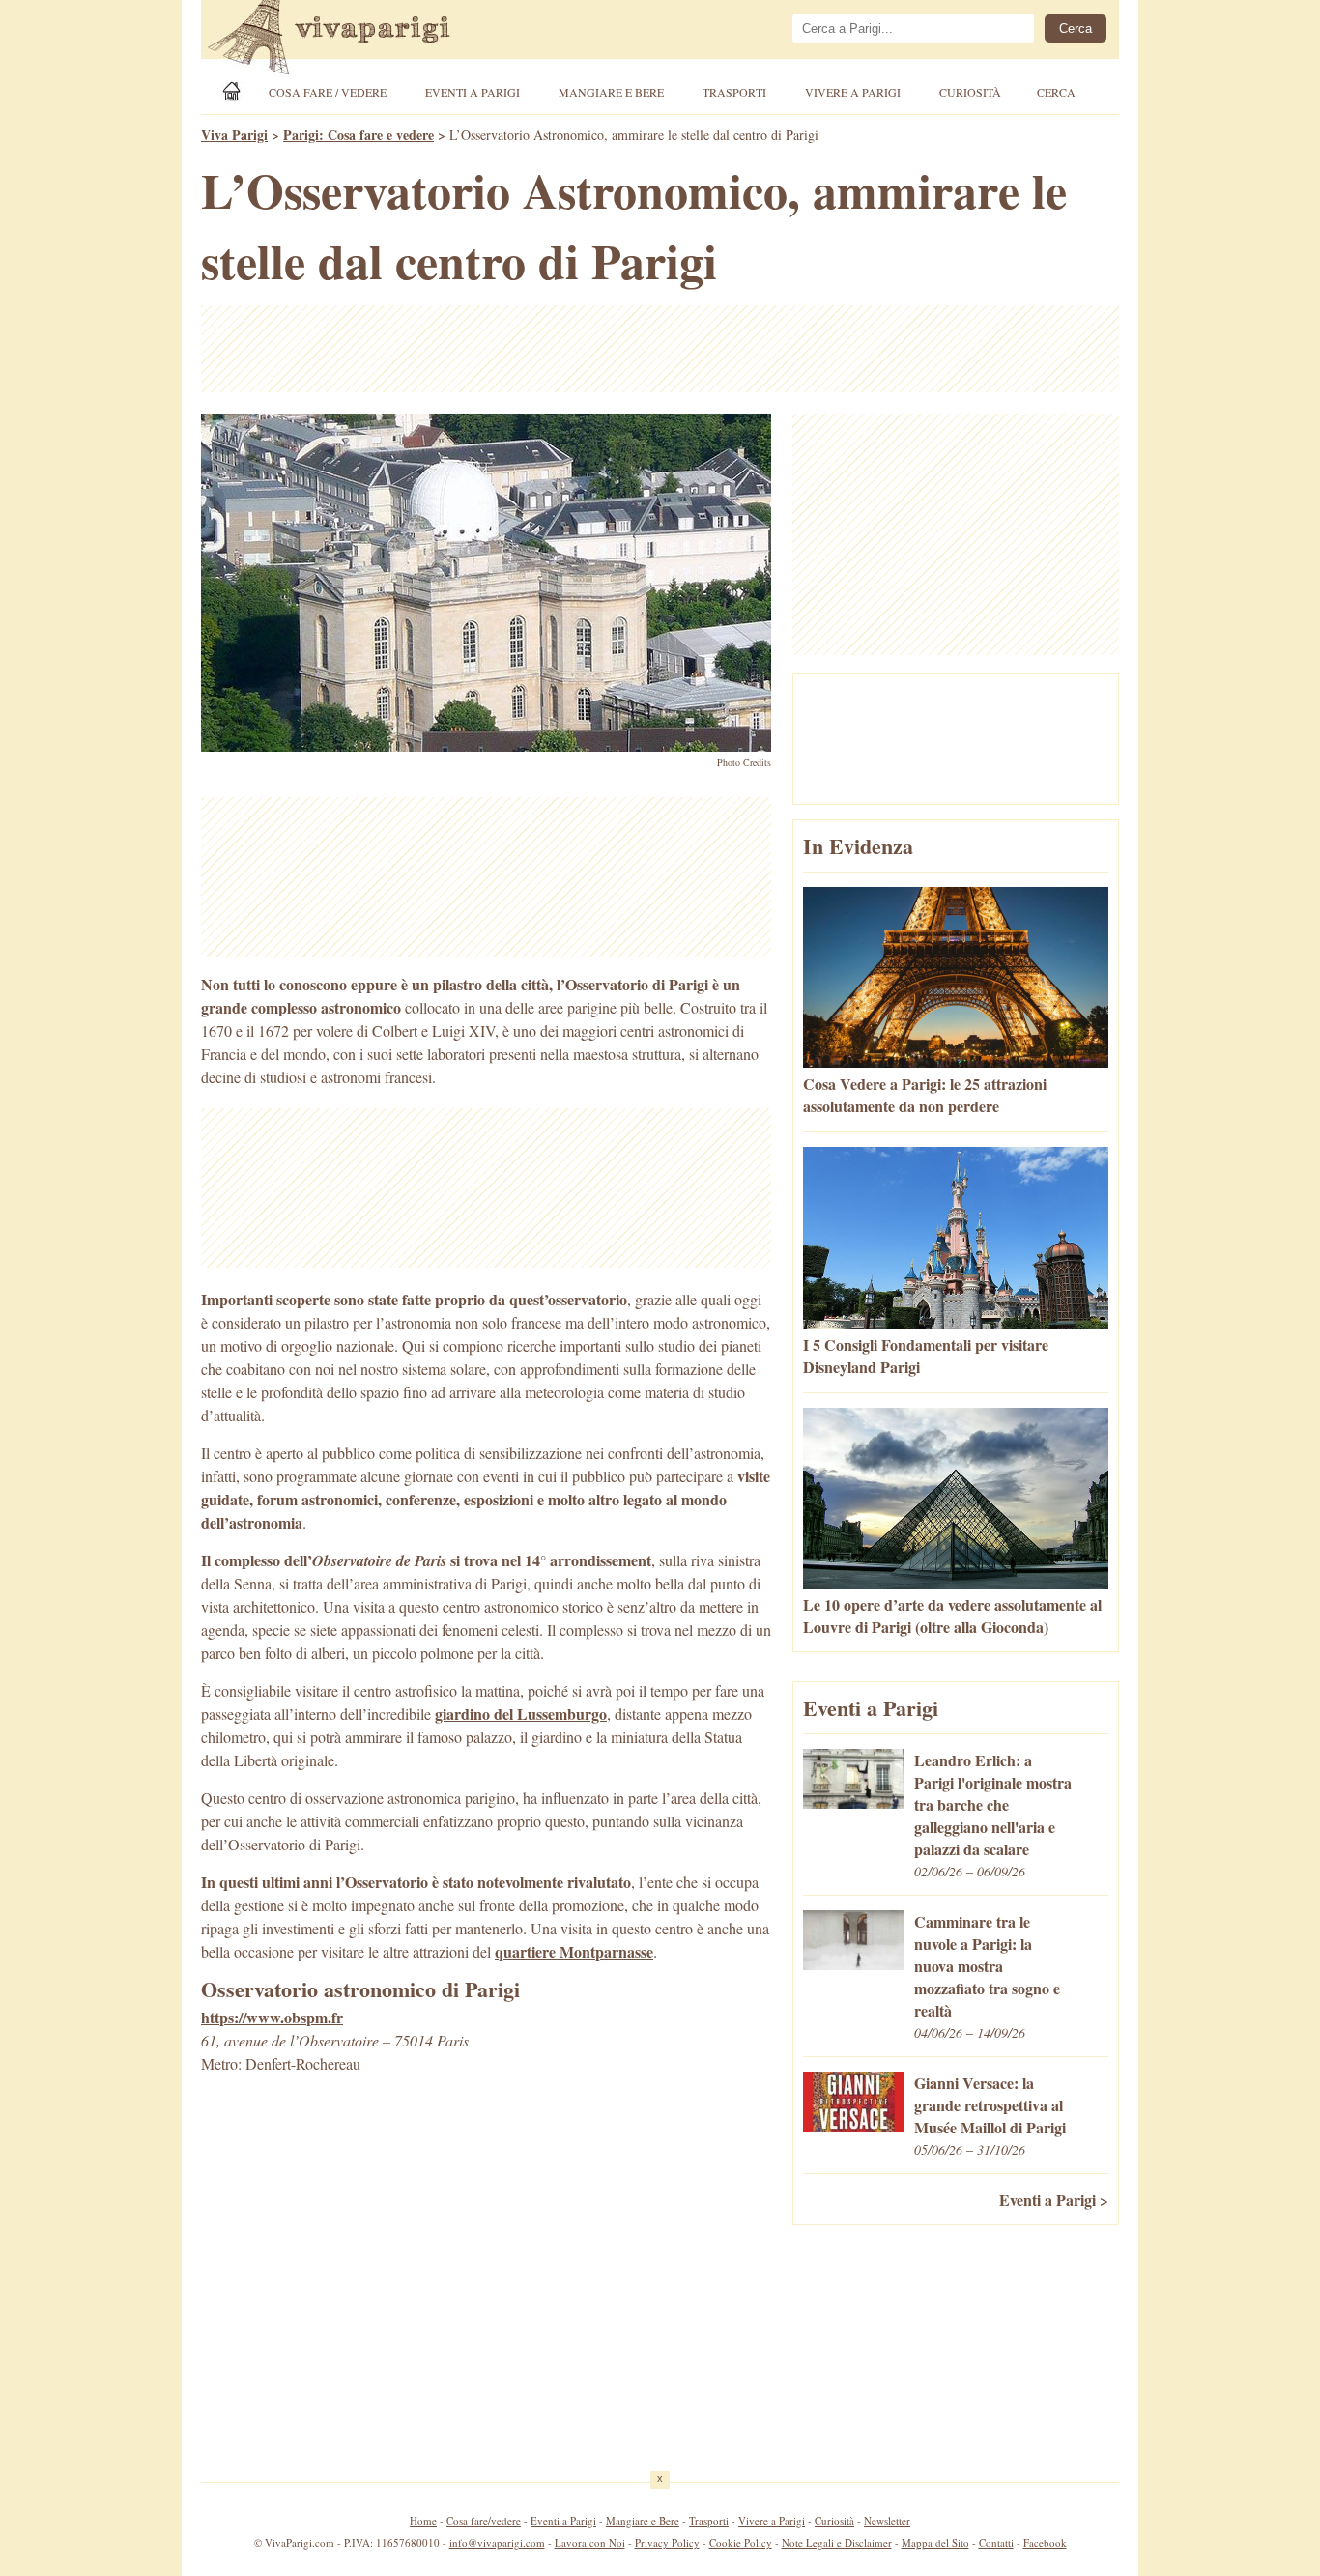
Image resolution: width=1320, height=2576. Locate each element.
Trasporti (734, 92)
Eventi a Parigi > (1054, 2200)
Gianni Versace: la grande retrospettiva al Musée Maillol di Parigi (990, 2105)
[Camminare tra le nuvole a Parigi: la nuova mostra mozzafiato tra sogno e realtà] (854, 1964)
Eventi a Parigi (473, 92)
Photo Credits (744, 762)
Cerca (1056, 92)
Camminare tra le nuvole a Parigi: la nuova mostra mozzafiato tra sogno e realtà (987, 1966)
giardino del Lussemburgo (521, 1714)
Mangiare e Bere (611, 92)
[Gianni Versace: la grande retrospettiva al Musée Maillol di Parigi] (854, 2125)
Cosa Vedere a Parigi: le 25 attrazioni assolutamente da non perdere (925, 1095)
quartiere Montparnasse (574, 1951)
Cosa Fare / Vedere (328, 92)
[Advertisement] (660, 349)
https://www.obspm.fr (272, 2017)
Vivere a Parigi (853, 92)
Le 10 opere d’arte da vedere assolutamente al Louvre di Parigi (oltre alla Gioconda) (952, 1616)
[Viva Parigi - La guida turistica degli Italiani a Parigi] (346, 40)
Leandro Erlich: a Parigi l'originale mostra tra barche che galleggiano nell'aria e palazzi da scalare (993, 1804)
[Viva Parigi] (235, 91)
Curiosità (970, 92)
